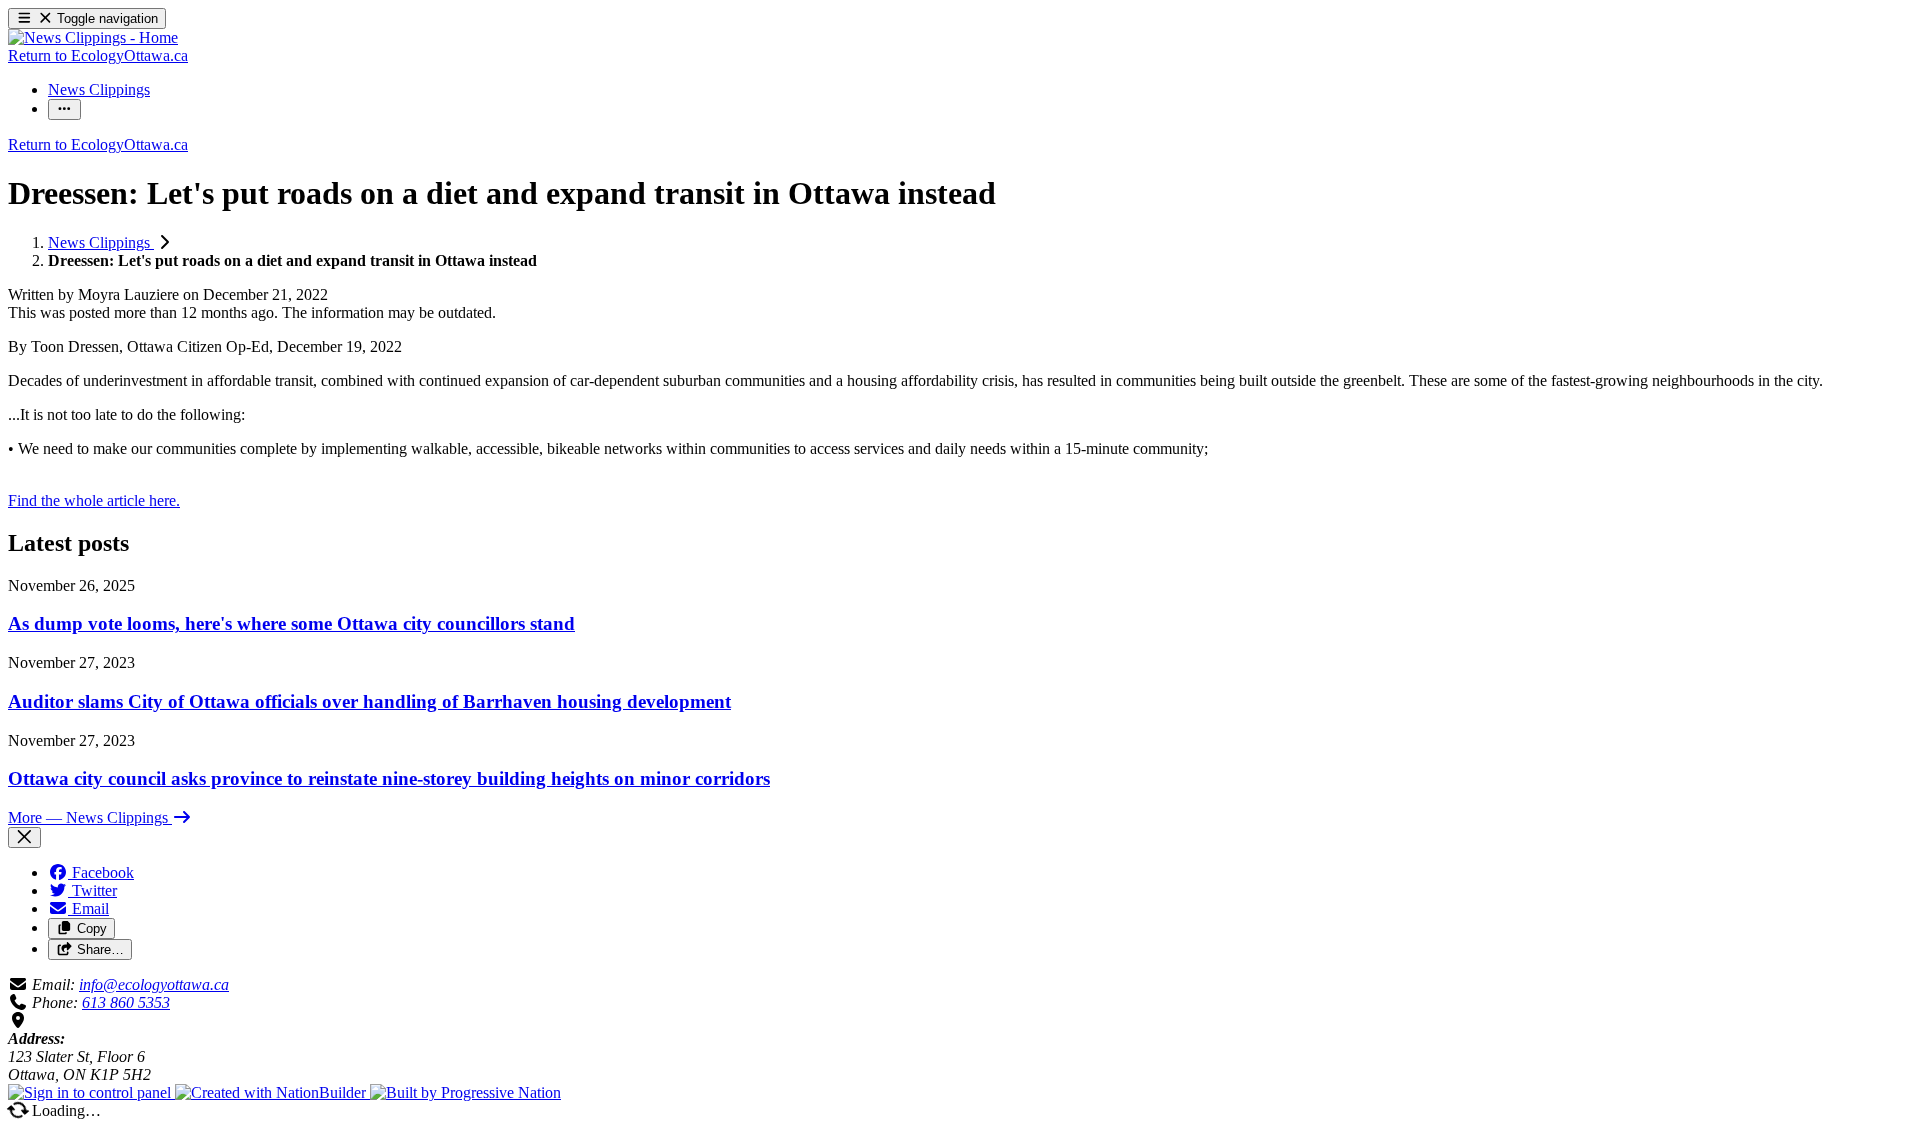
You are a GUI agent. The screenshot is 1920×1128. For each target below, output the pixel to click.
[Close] (24, 837)
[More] (64, 109)
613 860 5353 (126, 1002)
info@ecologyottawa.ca (154, 984)
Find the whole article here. (94, 500)
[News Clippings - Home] (93, 37)
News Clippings (101, 242)
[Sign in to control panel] (91, 1092)
